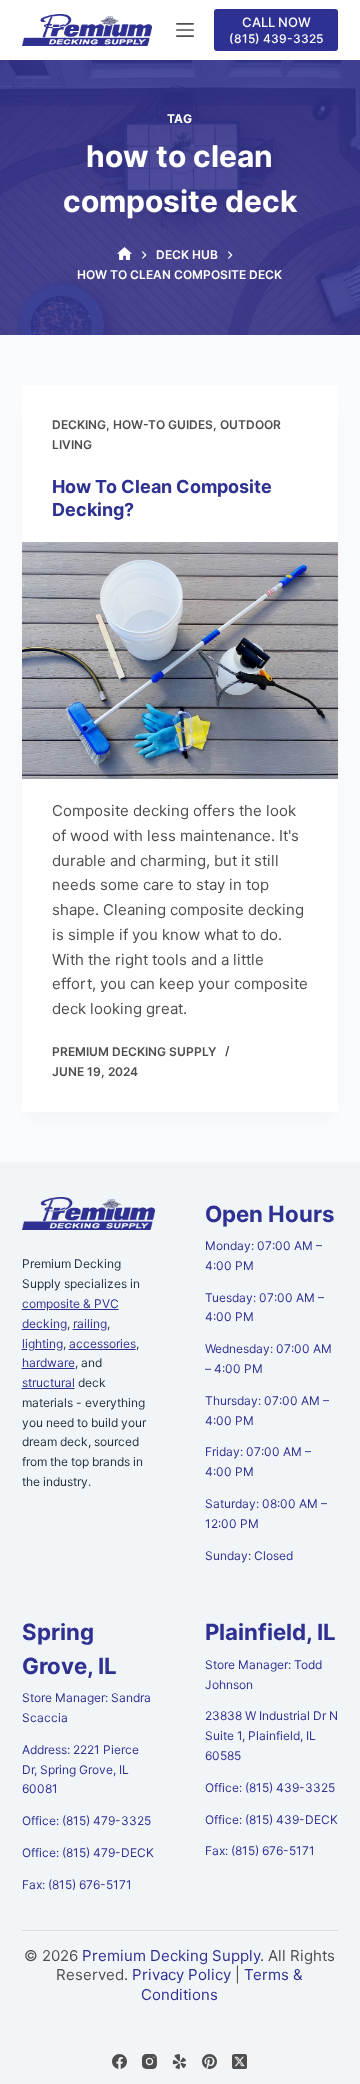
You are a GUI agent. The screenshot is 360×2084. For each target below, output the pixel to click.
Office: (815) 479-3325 (86, 1820)
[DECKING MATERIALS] (124, 254)
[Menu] (185, 30)
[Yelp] (179, 2061)
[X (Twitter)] (239, 2061)
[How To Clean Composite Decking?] (180, 661)
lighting (42, 1343)
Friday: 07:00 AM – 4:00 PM (258, 1461)
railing (90, 1323)
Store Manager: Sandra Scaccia (86, 1707)
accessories (102, 1343)
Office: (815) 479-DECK (88, 1852)
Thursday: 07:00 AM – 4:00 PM (267, 1410)
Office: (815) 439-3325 (270, 1787)
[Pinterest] (209, 2061)
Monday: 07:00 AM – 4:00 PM (263, 1255)
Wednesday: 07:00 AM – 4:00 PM (268, 1358)
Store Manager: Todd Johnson (263, 1674)
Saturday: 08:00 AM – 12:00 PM (266, 1513)
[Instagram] (149, 2061)
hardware (48, 1362)
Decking (79, 424)
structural (48, 1382)
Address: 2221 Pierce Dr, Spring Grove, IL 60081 (80, 1769)
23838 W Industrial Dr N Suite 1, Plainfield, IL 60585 (271, 1735)
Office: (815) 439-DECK (271, 1819)
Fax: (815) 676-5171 (77, 1884)
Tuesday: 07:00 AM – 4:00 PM (264, 1307)
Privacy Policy (181, 1974)
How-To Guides (163, 424)
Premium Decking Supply (171, 1955)
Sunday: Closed (249, 1555)
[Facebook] (119, 2061)
